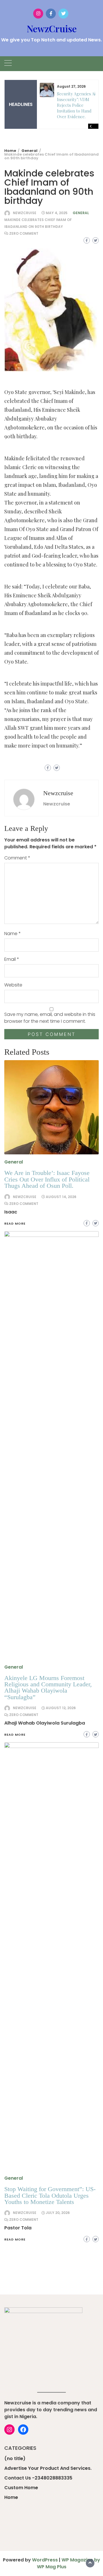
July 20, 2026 (58, 2213)
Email (12, 959)
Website (13, 985)
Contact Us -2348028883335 (38, 2478)
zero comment (24, 233)
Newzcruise (25, 213)
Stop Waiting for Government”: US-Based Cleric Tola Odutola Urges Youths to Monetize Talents (50, 2195)
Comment (17, 858)
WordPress (45, 2560)
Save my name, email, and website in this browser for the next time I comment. (50, 1018)
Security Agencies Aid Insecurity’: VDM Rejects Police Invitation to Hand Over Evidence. (77, 105)
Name (13, 934)
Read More (15, 2239)
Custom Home (21, 2488)
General (81, 213)
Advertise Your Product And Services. (48, 2468)
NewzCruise (52, 28)
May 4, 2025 (57, 213)
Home (11, 2497)
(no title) (15, 2459)
